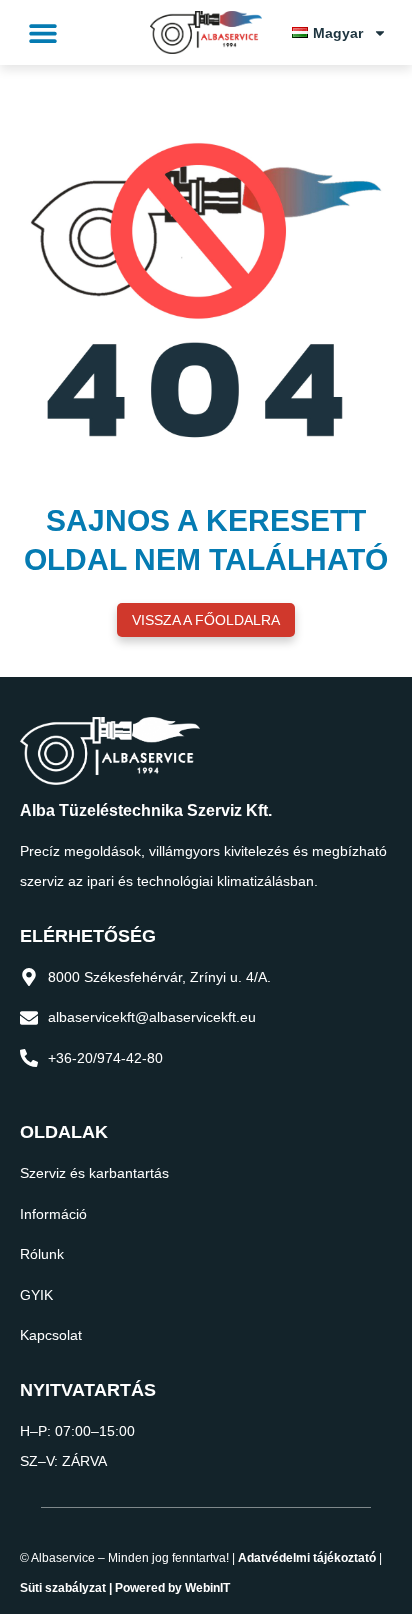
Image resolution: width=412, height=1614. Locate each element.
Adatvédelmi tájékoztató (307, 1558)
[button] (42, 32)
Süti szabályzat (63, 1588)
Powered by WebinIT (172, 1588)
